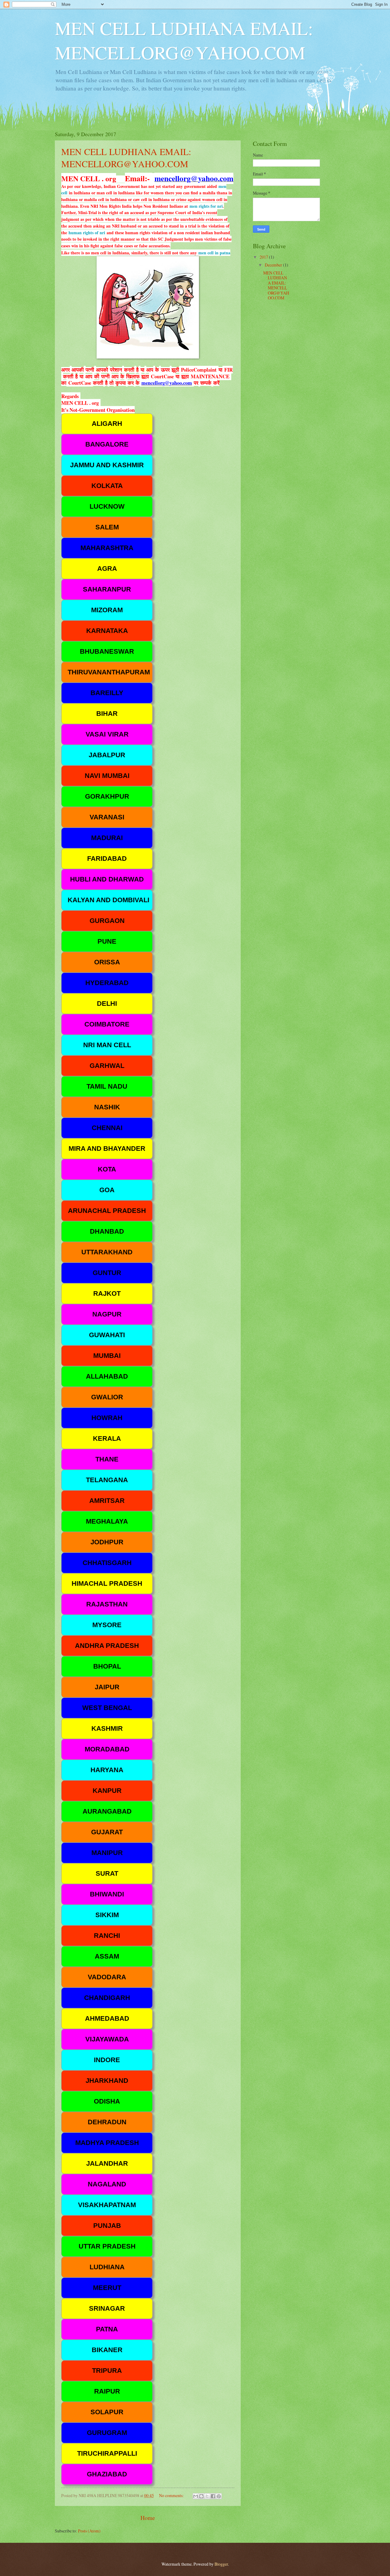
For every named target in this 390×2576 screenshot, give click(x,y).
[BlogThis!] (201, 2496)
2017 (264, 257)
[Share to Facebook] (213, 2496)
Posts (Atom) (89, 2531)
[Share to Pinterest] (219, 2496)
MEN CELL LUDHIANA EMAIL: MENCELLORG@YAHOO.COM (126, 157)
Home (148, 2518)
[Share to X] (207, 2496)
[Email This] (196, 2496)
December (274, 265)
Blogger (221, 2564)
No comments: (172, 2495)
